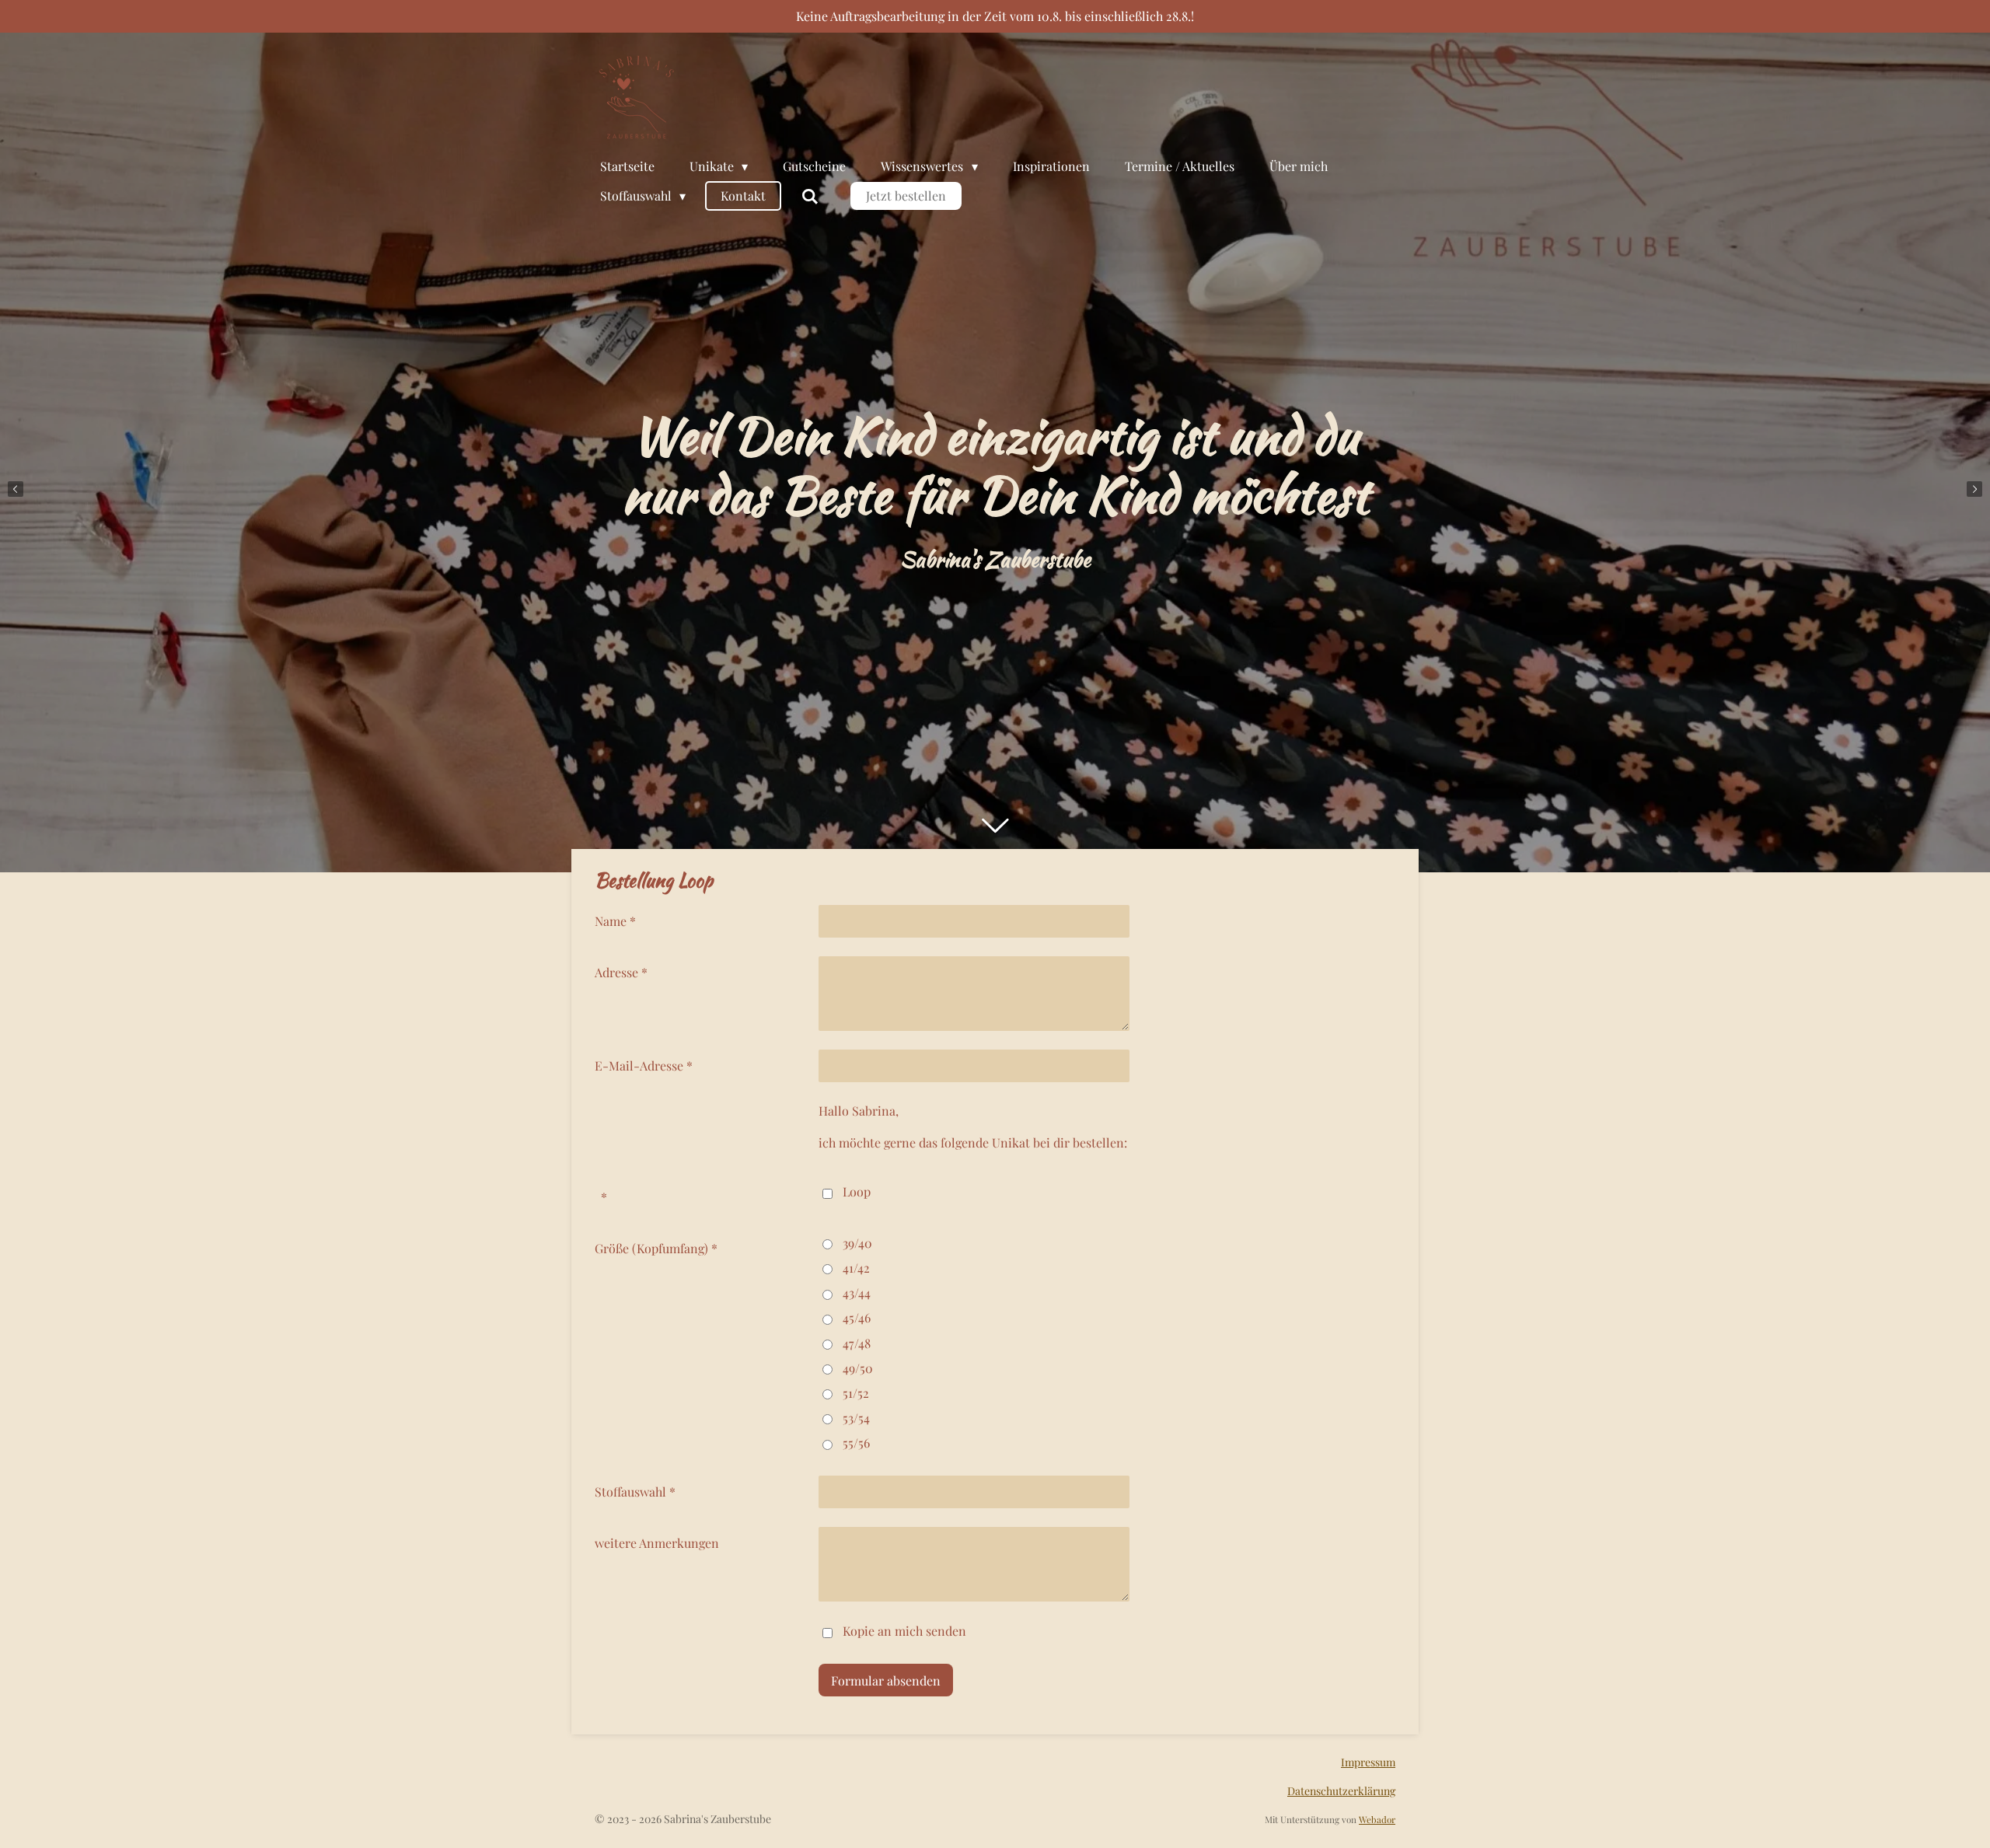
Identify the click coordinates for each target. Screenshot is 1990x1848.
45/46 (857, 1317)
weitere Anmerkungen (657, 1543)
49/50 (858, 1368)
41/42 (856, 1268)
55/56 (856, 1443)
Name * (615, 921)
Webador (1377, 1819)
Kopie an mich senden (904, 1631)
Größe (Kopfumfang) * (656, 1248)
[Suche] (809, 196)
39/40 (857, 1243)
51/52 (856, 1393)
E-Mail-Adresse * (644, 1065)
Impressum (1368, 1762)
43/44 (857, 1293)
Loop (857, 1191)
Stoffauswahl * (635, 1492)
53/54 (856, 1418)
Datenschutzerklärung (1341, 1791)
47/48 (857, 1343)
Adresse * (621, 972)
